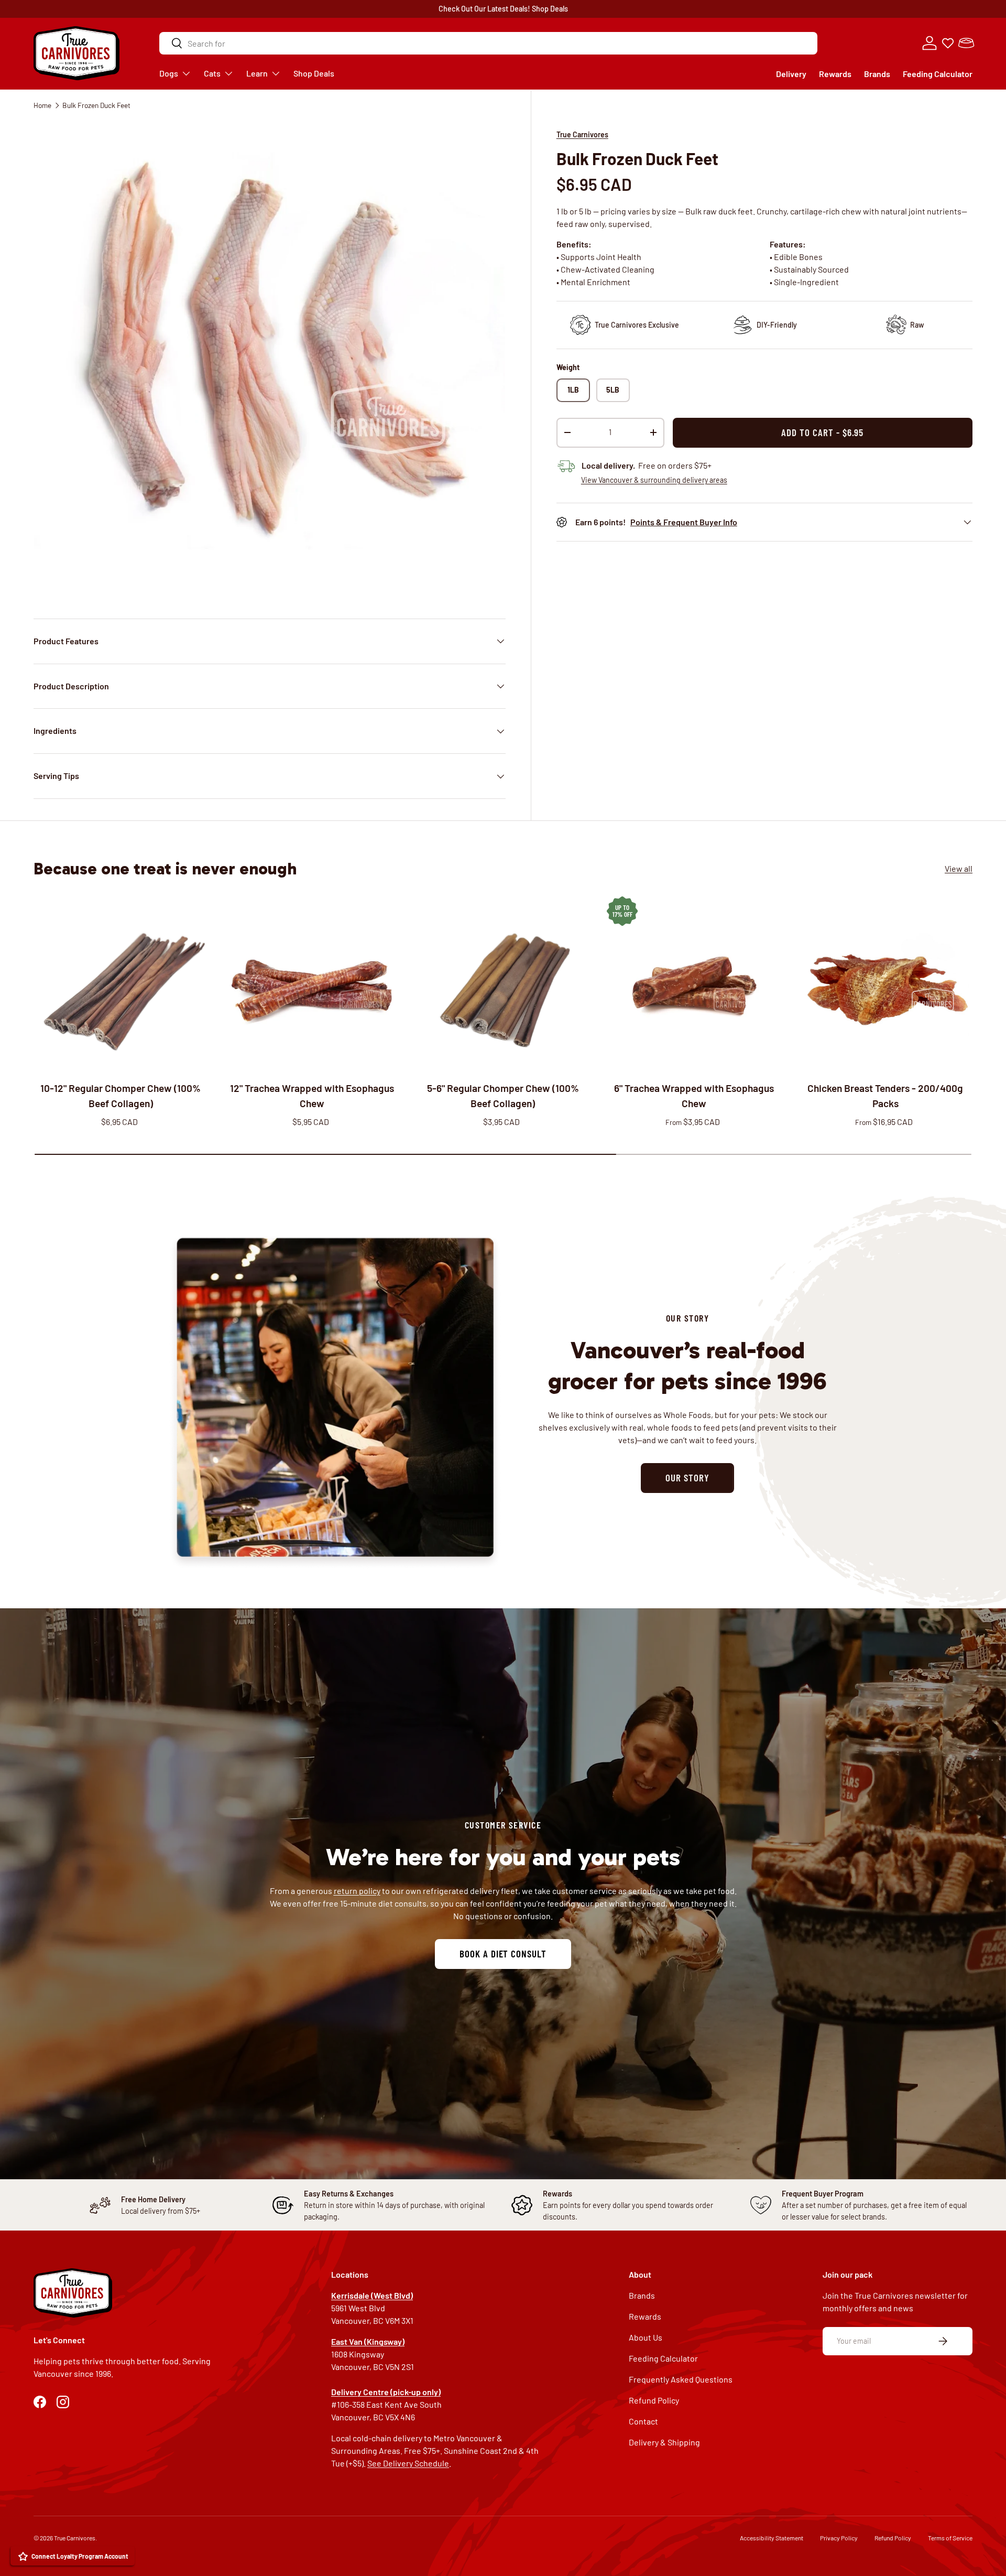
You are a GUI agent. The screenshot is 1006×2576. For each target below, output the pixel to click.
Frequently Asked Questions (681, 2379)
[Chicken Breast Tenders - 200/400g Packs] (885, 984)
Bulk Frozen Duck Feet (96, 105)
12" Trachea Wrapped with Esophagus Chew (312, 1096)
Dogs (169, 73)
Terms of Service (950, 2538)
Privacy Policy (839, 2538)
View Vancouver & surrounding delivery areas (654, 480)
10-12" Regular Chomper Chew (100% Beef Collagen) (121, 1096)
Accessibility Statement (772, 2538)
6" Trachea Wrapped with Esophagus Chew (694, 1096)
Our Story (687, 1478)
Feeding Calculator (938, 74)
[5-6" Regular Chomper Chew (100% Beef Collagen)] (503, 984)
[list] (270, 357)
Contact (643, 2421)
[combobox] (488, 43)
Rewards (835, 74)
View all (959, 869)
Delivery (791, 74)
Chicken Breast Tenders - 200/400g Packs (885, 1096)
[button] (966, 43)
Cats (212, 73)
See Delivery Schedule (408, 2463)
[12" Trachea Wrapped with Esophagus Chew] (312, 984)
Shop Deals (550, 9)
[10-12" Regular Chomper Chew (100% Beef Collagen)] (121, 984)
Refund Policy (654, 2400)
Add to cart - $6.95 (822, 432)
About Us (646, 2337)
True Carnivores (582, 134)
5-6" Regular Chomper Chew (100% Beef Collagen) (503, 1096)
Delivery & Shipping (664, 2442)
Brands (877, 74)
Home (42, 105)
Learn (257, 73)
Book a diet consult (503, 1953)
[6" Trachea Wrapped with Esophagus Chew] (694, 984)
